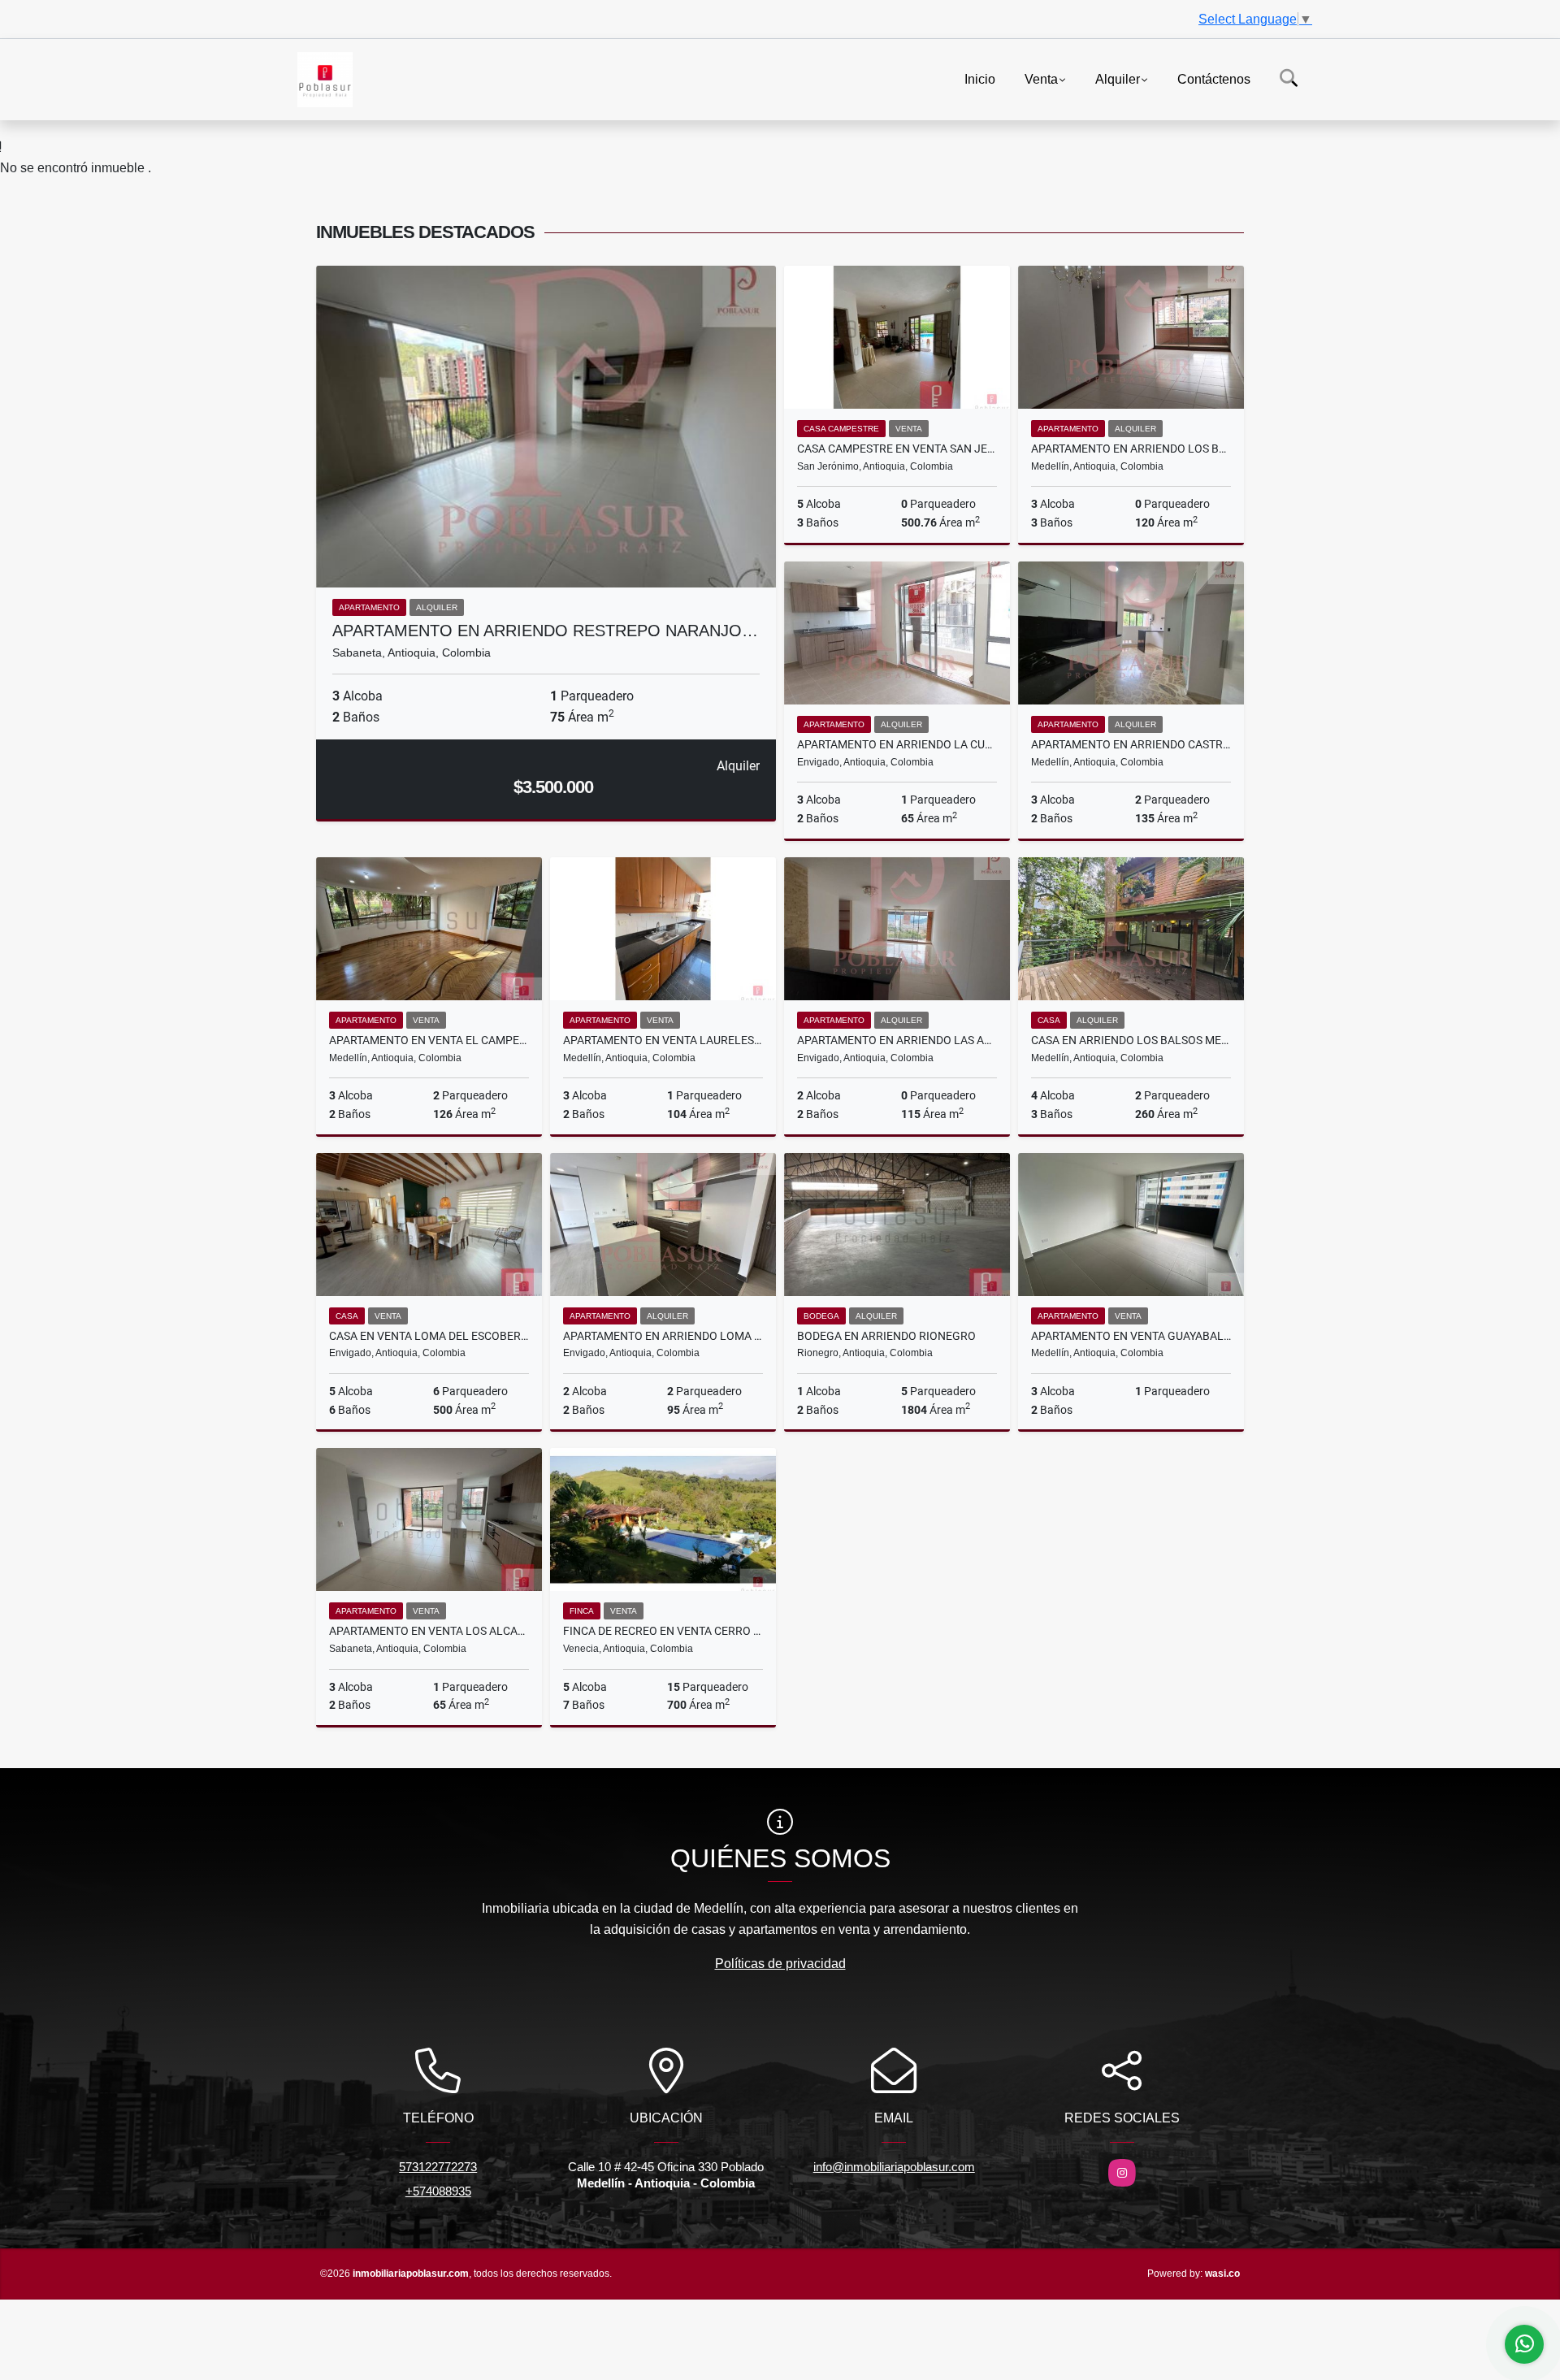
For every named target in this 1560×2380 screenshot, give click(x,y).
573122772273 (438, 2167)
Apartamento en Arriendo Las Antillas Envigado (897, 1040)
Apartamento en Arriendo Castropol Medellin (1131, 744)
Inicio (980, 78)
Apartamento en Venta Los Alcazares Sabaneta (429, 1631)
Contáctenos (1214, 78)
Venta (1041, 78)
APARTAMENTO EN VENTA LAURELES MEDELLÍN (663, 1040)
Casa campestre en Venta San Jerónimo (897, 449)
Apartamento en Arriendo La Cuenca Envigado (897, 744)
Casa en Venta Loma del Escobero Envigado (429, 1336)
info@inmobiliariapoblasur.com (894, 2167)
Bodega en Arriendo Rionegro (886, 1336)
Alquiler (1118, 78)
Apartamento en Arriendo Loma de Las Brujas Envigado (663, 1336)
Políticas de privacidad (780, 1964)
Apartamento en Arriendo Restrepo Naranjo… (545, 631)
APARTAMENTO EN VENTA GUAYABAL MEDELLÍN (1131, 1336)
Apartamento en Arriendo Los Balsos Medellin (1131, 449)
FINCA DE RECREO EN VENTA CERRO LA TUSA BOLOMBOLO (663, 1631)
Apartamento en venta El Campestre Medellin (429, 1040)
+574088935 (438, 2191)
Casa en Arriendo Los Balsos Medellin (1131, 1040)
